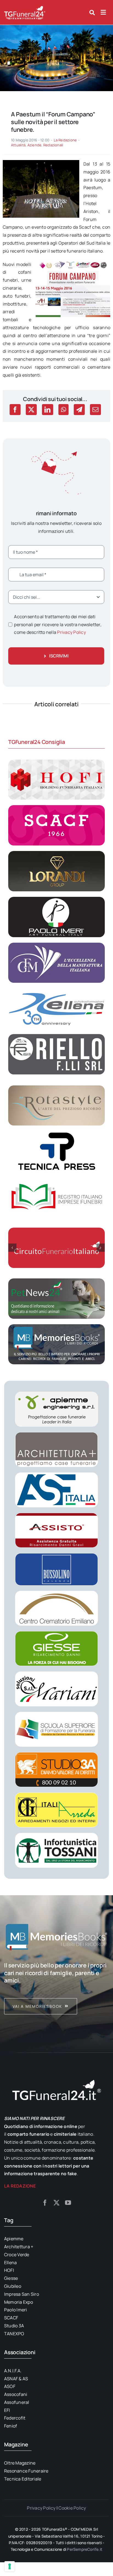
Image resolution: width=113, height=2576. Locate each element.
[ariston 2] (56, 27)
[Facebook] (15, 410)
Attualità (18, 145)
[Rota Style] (56, 1088)
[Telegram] (79, 410)
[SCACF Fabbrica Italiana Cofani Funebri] (56, 807)
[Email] (95, 410)
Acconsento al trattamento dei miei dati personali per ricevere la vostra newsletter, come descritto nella (58, 625)
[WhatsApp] (63, 410)
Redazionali (53, 145)
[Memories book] (56, 1988)
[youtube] (68, 2203)
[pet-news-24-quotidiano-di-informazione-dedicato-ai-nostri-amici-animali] (56, 1281)
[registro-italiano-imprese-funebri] (56, 1179)
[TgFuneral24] (25, 8)
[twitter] (56, 2203)
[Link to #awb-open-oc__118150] (103, 12)
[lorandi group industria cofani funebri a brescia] (56, 853)
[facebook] (45, 2203)
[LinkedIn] (47, 410)
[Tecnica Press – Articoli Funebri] (56, 1133)
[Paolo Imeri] (56, 899)
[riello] (56, 1036)
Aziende (35, 145)
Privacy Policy (71, 632)
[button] (12, 1248)
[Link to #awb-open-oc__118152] (92, 13)
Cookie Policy (72, 2508)
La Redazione (65, 140)
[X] (31, 410)
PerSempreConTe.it (85, 2549)
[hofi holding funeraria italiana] (56, 762)
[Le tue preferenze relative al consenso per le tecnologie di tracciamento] (10, 2566)
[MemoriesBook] (56, 1937)
